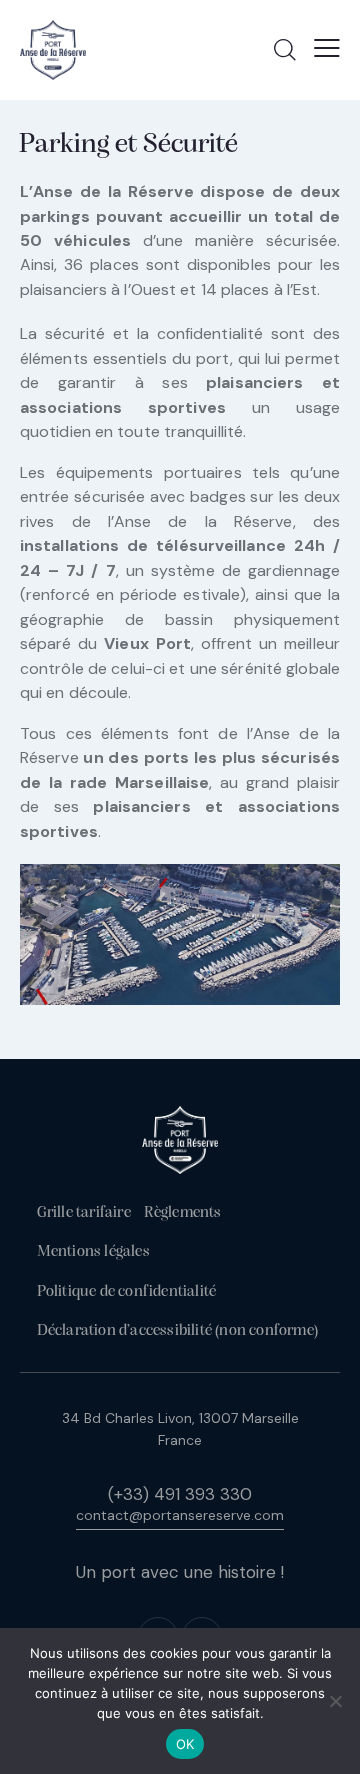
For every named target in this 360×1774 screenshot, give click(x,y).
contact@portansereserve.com (180, 1515)
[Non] (335, 1701)
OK (185, 1744)
